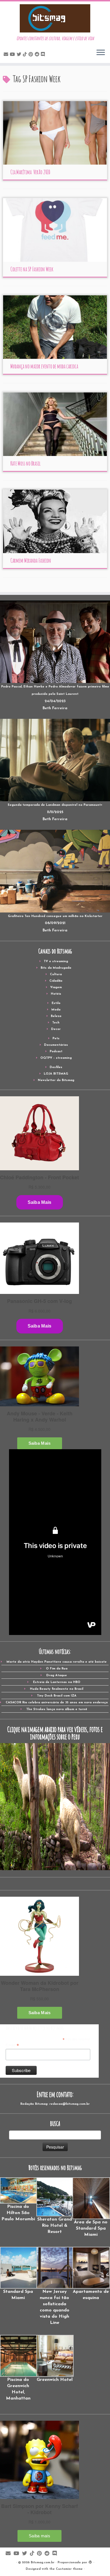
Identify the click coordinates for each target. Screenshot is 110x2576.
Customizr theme (69, 2569)
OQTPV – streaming (56, 1058)
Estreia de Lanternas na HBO (57, 1682)
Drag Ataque (57, 1676)
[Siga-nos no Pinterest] (32, 55)
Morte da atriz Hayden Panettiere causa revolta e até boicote (57, 1662)
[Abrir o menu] (101, 53)
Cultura (56, 974)
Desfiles (56, 1067)
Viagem (56, 987)
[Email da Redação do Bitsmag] (7, 55)
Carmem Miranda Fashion (31, 561)
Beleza (56, 1016)
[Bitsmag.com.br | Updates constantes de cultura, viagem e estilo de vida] (55, 18)
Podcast (56, 1052)
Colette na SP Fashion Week (32, 269)
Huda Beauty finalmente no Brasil (57, 1689)
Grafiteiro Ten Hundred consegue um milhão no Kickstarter (55, 916)
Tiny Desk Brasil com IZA (57, 1696)
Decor (56, 1029)
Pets (56, 1039)
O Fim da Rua (57, 1669)
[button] (18, 2200)
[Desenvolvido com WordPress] (90, 2562)
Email (12, 2045)
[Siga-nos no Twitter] (20, 55)
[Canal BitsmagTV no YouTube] (13, 55)
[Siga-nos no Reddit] (38, 55)
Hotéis (56, 994)
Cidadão (56, 981)
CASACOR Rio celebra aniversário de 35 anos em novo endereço (57, 1703)
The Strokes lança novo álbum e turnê (57, 1709)
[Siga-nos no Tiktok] (26, 55)
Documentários (56, 1045)
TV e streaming (56, 961)
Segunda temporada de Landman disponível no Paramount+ (55, 805)
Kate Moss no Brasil (26, 463)
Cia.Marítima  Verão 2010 (30, 172)
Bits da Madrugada (56, 968)
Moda (56, 1010)
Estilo (56, 1003)
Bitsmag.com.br (43, 2563)
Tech (56, 1023)
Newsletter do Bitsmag (56, 1080)
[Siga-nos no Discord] (44, 55)
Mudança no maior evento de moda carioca (44, 366)
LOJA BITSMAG (56, 1074)
